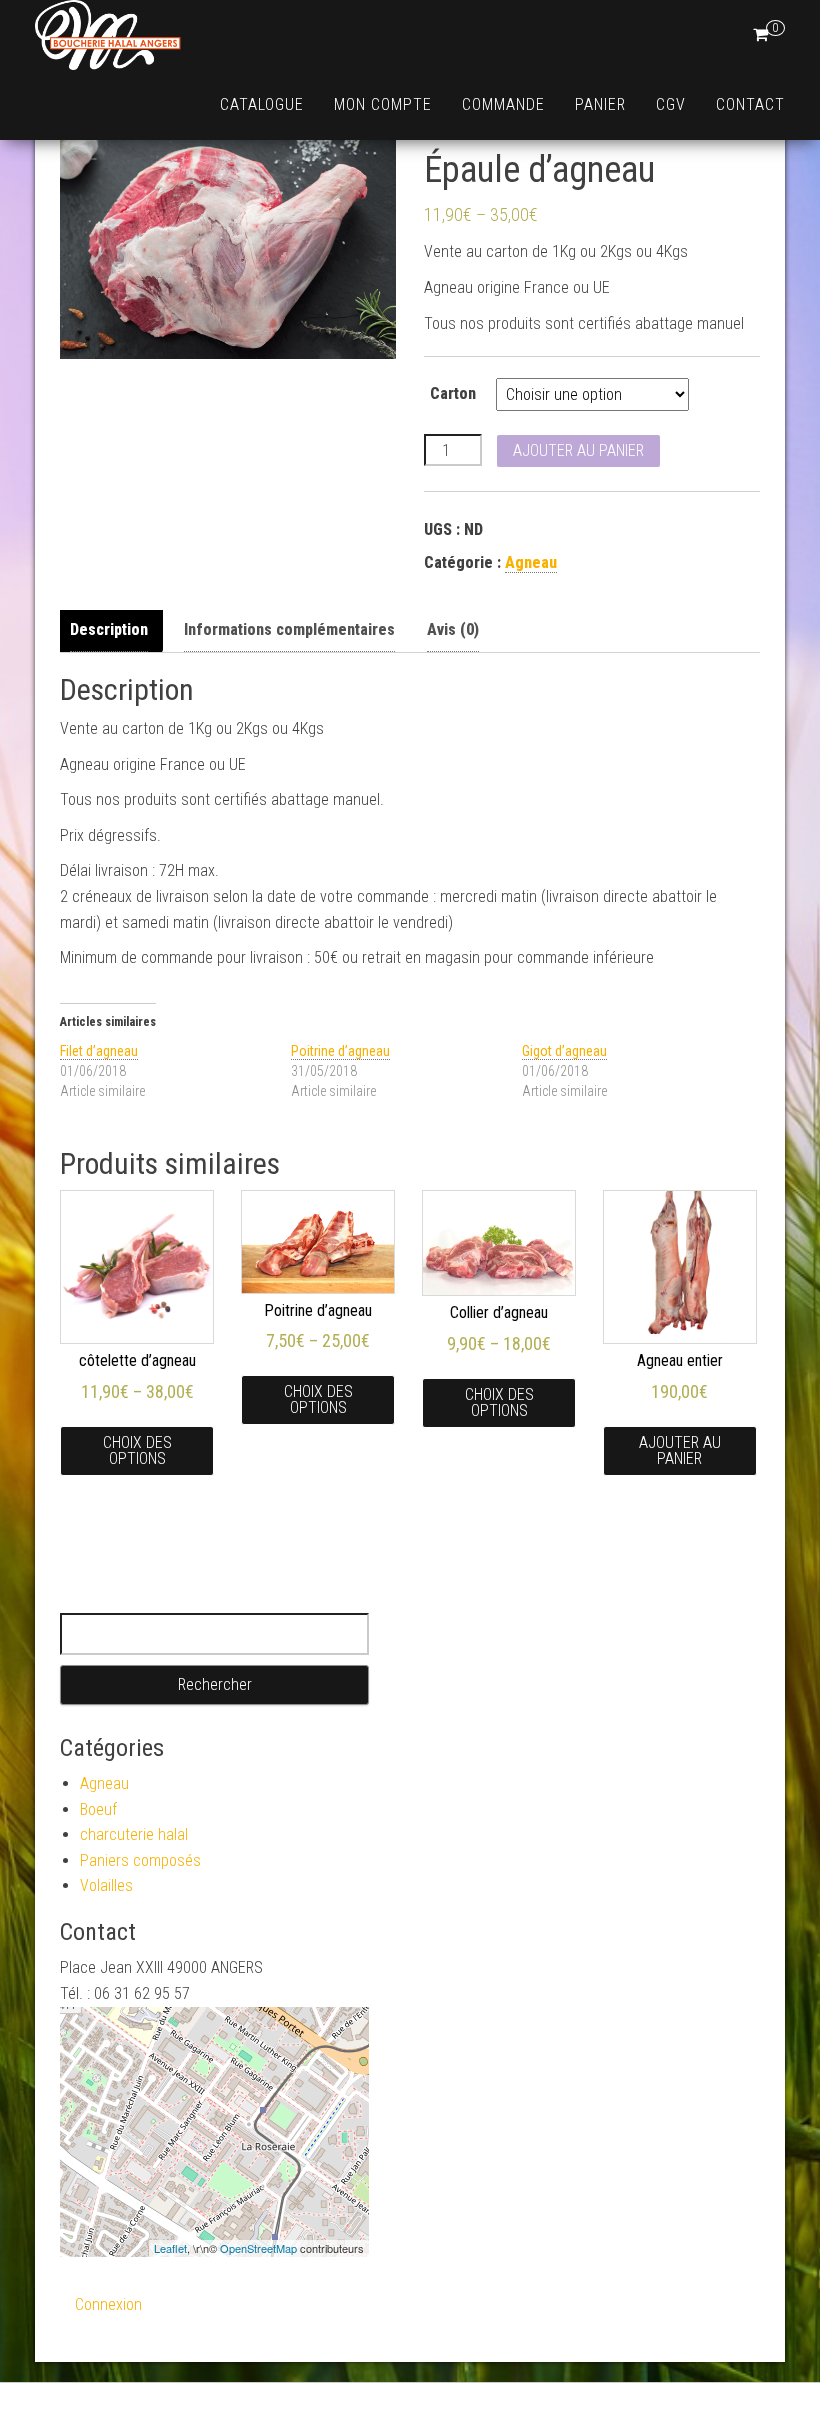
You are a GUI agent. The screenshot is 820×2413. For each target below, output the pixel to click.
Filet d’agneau (99, 1051)
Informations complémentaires (289, 629)
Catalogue (262, 104)
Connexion (108, 2304)
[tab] (114, 630)
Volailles (106, 1885)
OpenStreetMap (258, 2248)
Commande (503, 104)
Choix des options (137, 1450)
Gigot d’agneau (564, 1051)
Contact (750, 104)
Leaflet (170, 2248)
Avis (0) (453, 629)
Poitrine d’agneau (340, 1051)
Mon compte (383, 104)
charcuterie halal (134, 1834)
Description (109, 629)
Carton (453, 393)
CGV (671, 104)
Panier (600, 104)
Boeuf (98, 1809)
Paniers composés (140, 1860)
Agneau (531, 562)
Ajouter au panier (578, 450)
